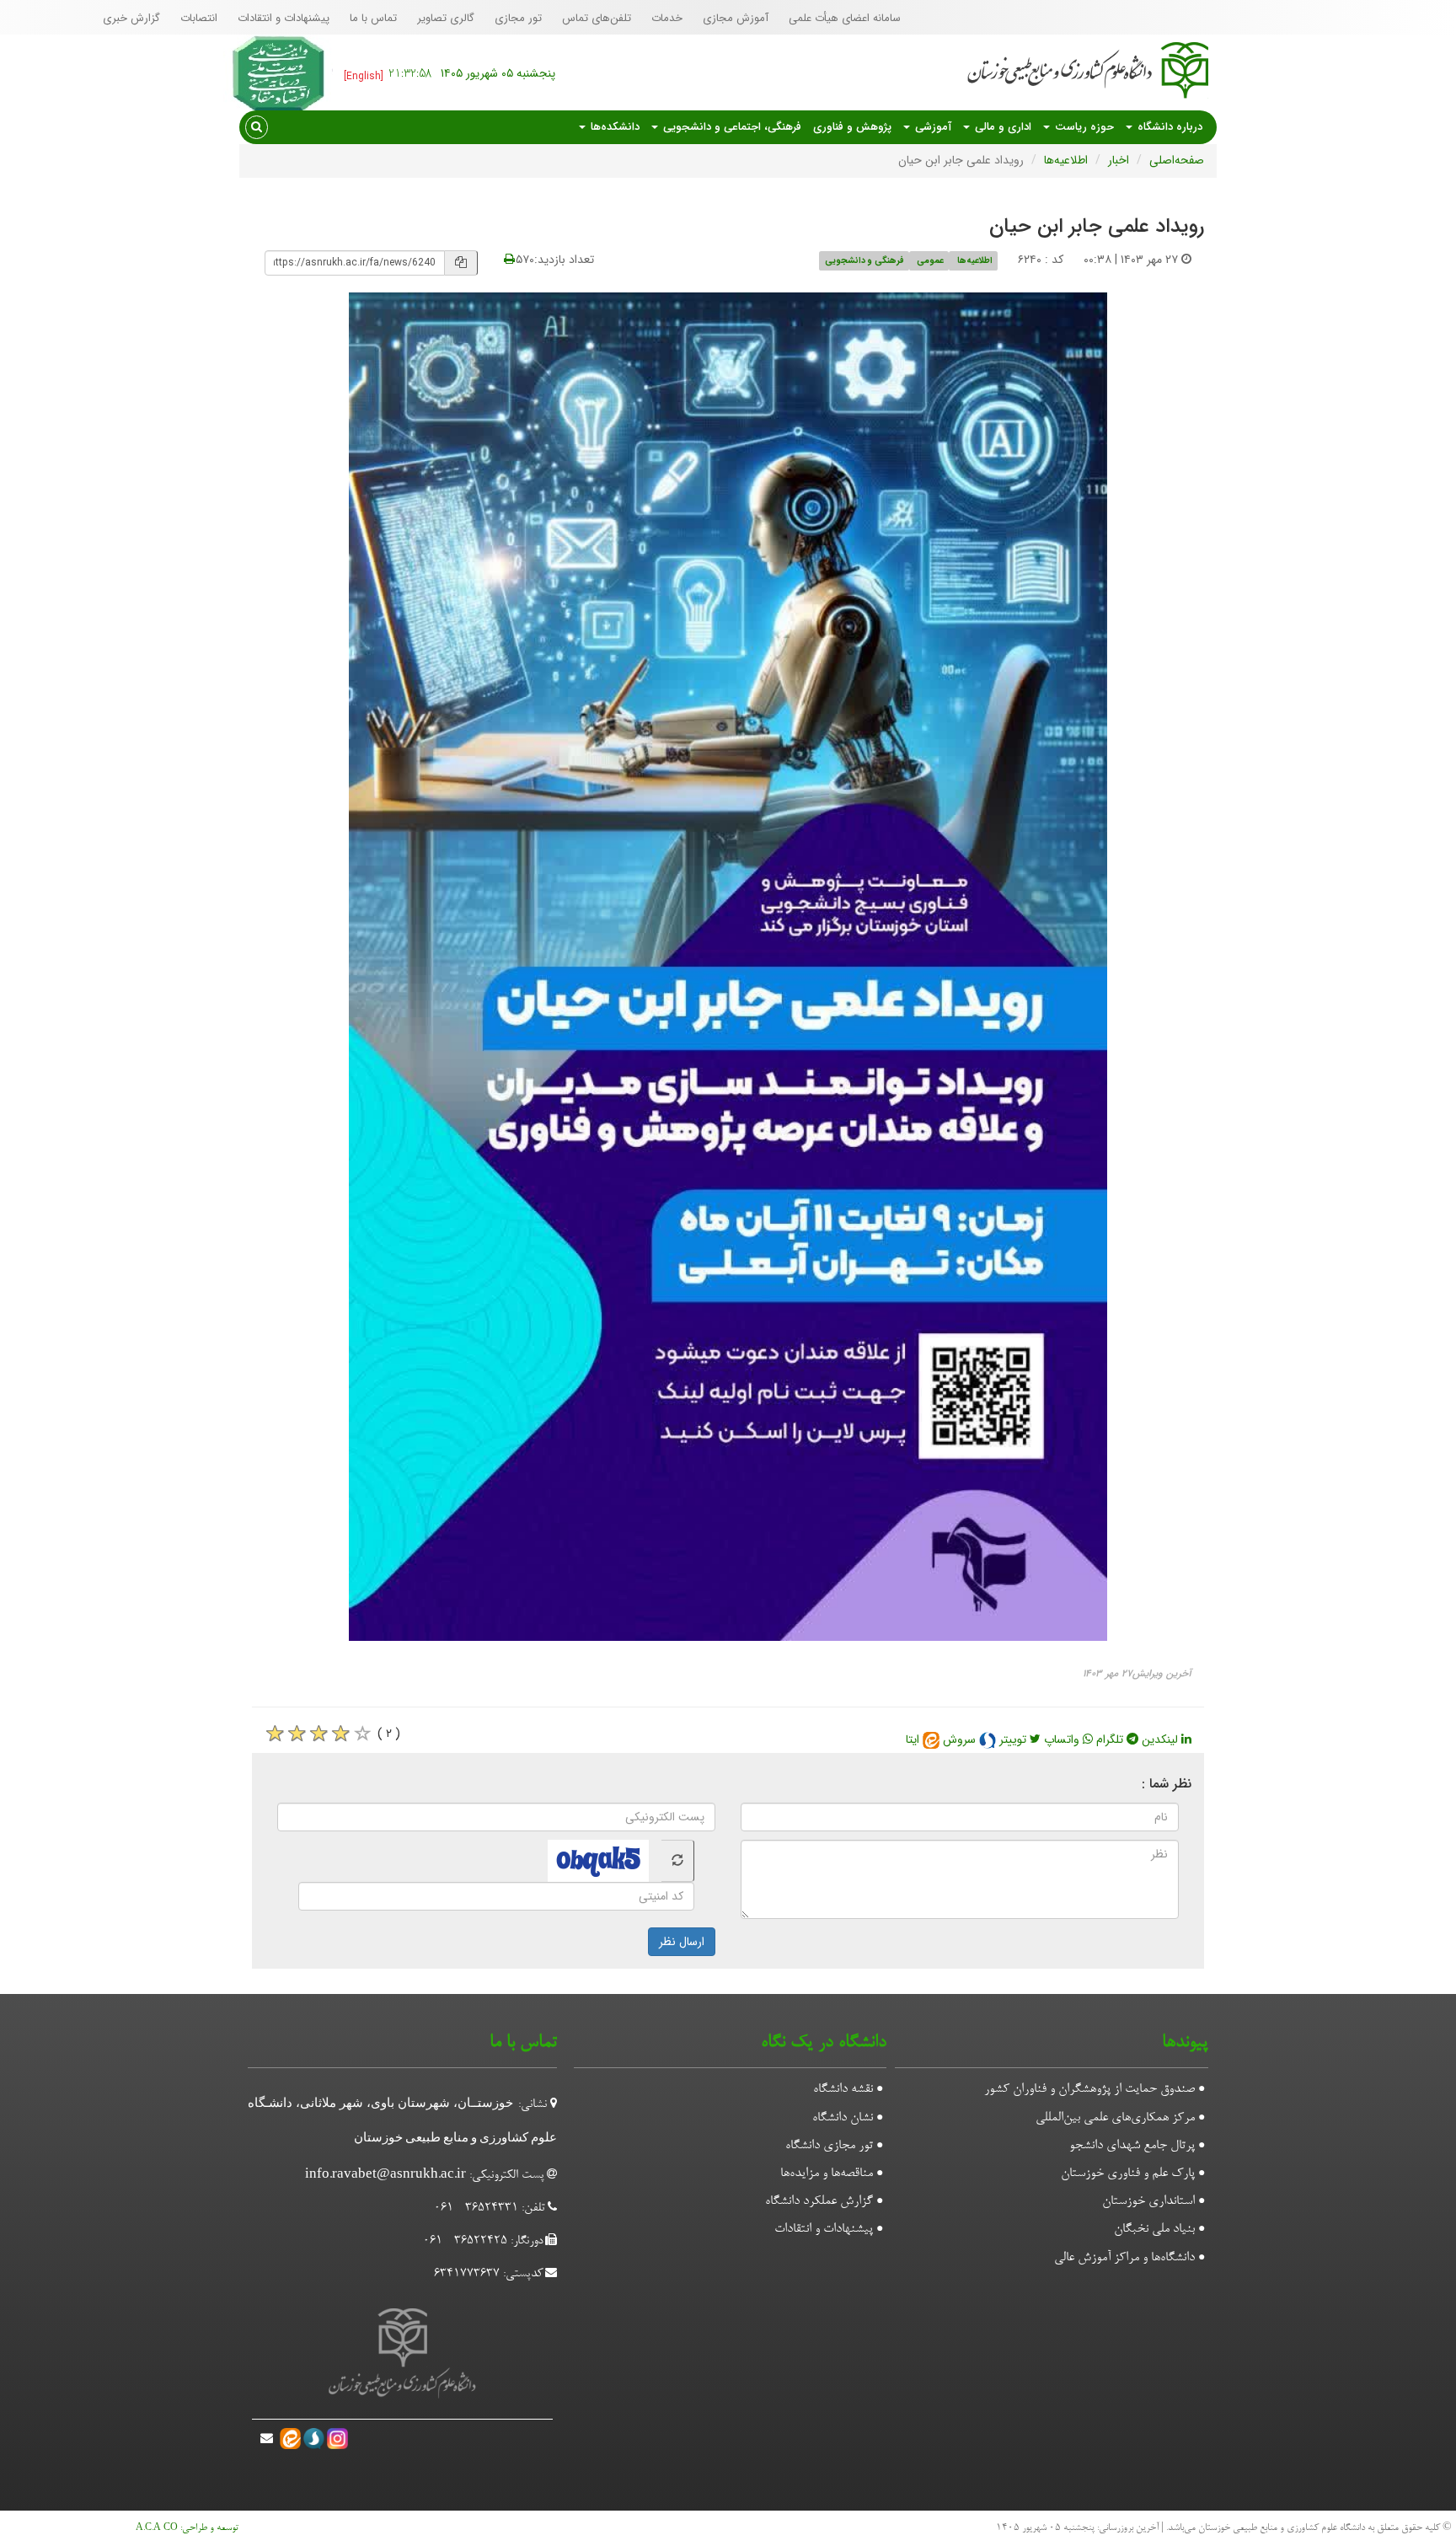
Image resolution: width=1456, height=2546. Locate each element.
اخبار (1119, 160)
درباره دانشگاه (1168, 127)
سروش (961, 1739)
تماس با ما (373, 18)
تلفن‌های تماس (597, 18)
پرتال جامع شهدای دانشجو (1132, 2146)
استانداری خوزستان (1148, 2201)
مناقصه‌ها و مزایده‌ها (827, 2173)
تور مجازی (518, 18)
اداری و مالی (1001, 127)
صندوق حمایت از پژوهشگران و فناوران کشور (1089, 2089)
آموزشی (931, 127)
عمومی (930, 260)
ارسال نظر (682, 1942)
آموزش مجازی (736, 18)
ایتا (914, 1739)
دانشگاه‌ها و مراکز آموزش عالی (1124, 2258)
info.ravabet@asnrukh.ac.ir (385, 2176)
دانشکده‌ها (613, 127)
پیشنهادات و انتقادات (284, 18)
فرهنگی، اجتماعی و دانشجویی (731, 127)
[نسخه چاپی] (509, 260)
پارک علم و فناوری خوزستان (1128, 2173)
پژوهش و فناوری (852, 127)
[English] (364, 76)
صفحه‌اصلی (1177, 160)
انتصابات (199, 18)
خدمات (667, 18)
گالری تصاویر (446, 18)
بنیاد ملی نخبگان (1154, 2229)
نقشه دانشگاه (843, 2089)
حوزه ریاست (1083, 127)
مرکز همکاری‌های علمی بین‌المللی (1115, 2118)
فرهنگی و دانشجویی (864, 260)
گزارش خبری (131, 18)
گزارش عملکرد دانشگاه (819, 2201)
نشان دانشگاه (843, 2118)
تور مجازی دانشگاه (829, 2146)
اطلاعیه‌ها (1066, 160)
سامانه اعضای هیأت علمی (845, 18)
